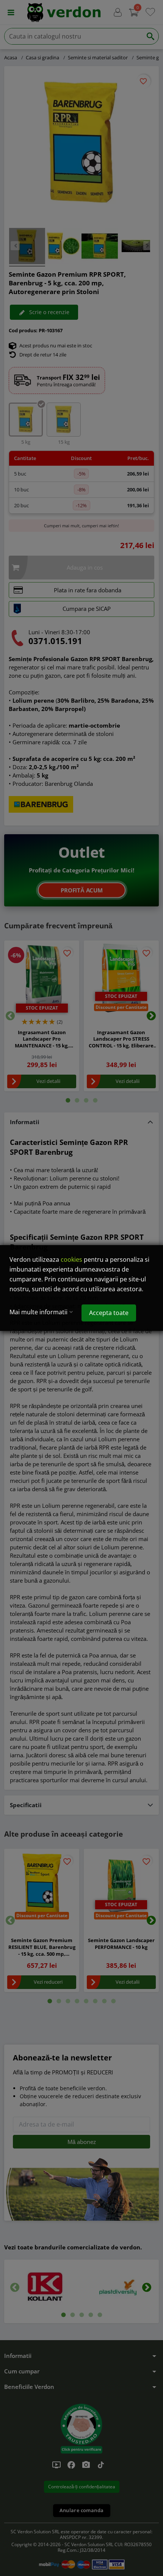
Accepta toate (109, 1313)
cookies (71, 1259)
